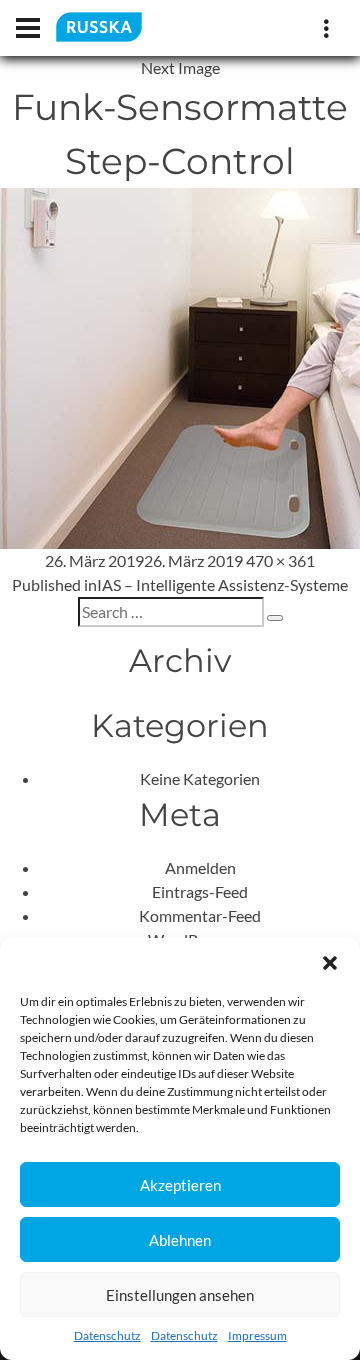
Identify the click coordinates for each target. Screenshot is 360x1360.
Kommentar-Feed (200, 915)
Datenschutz (107, 1335)
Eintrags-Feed (200, 891)
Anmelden (200, 867)
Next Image (180, 67)
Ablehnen (180, 1240)
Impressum (257, 1335)
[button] (330, 963)
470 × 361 (280, 560)
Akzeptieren (180, 1185)
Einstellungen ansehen (180, 1295)
